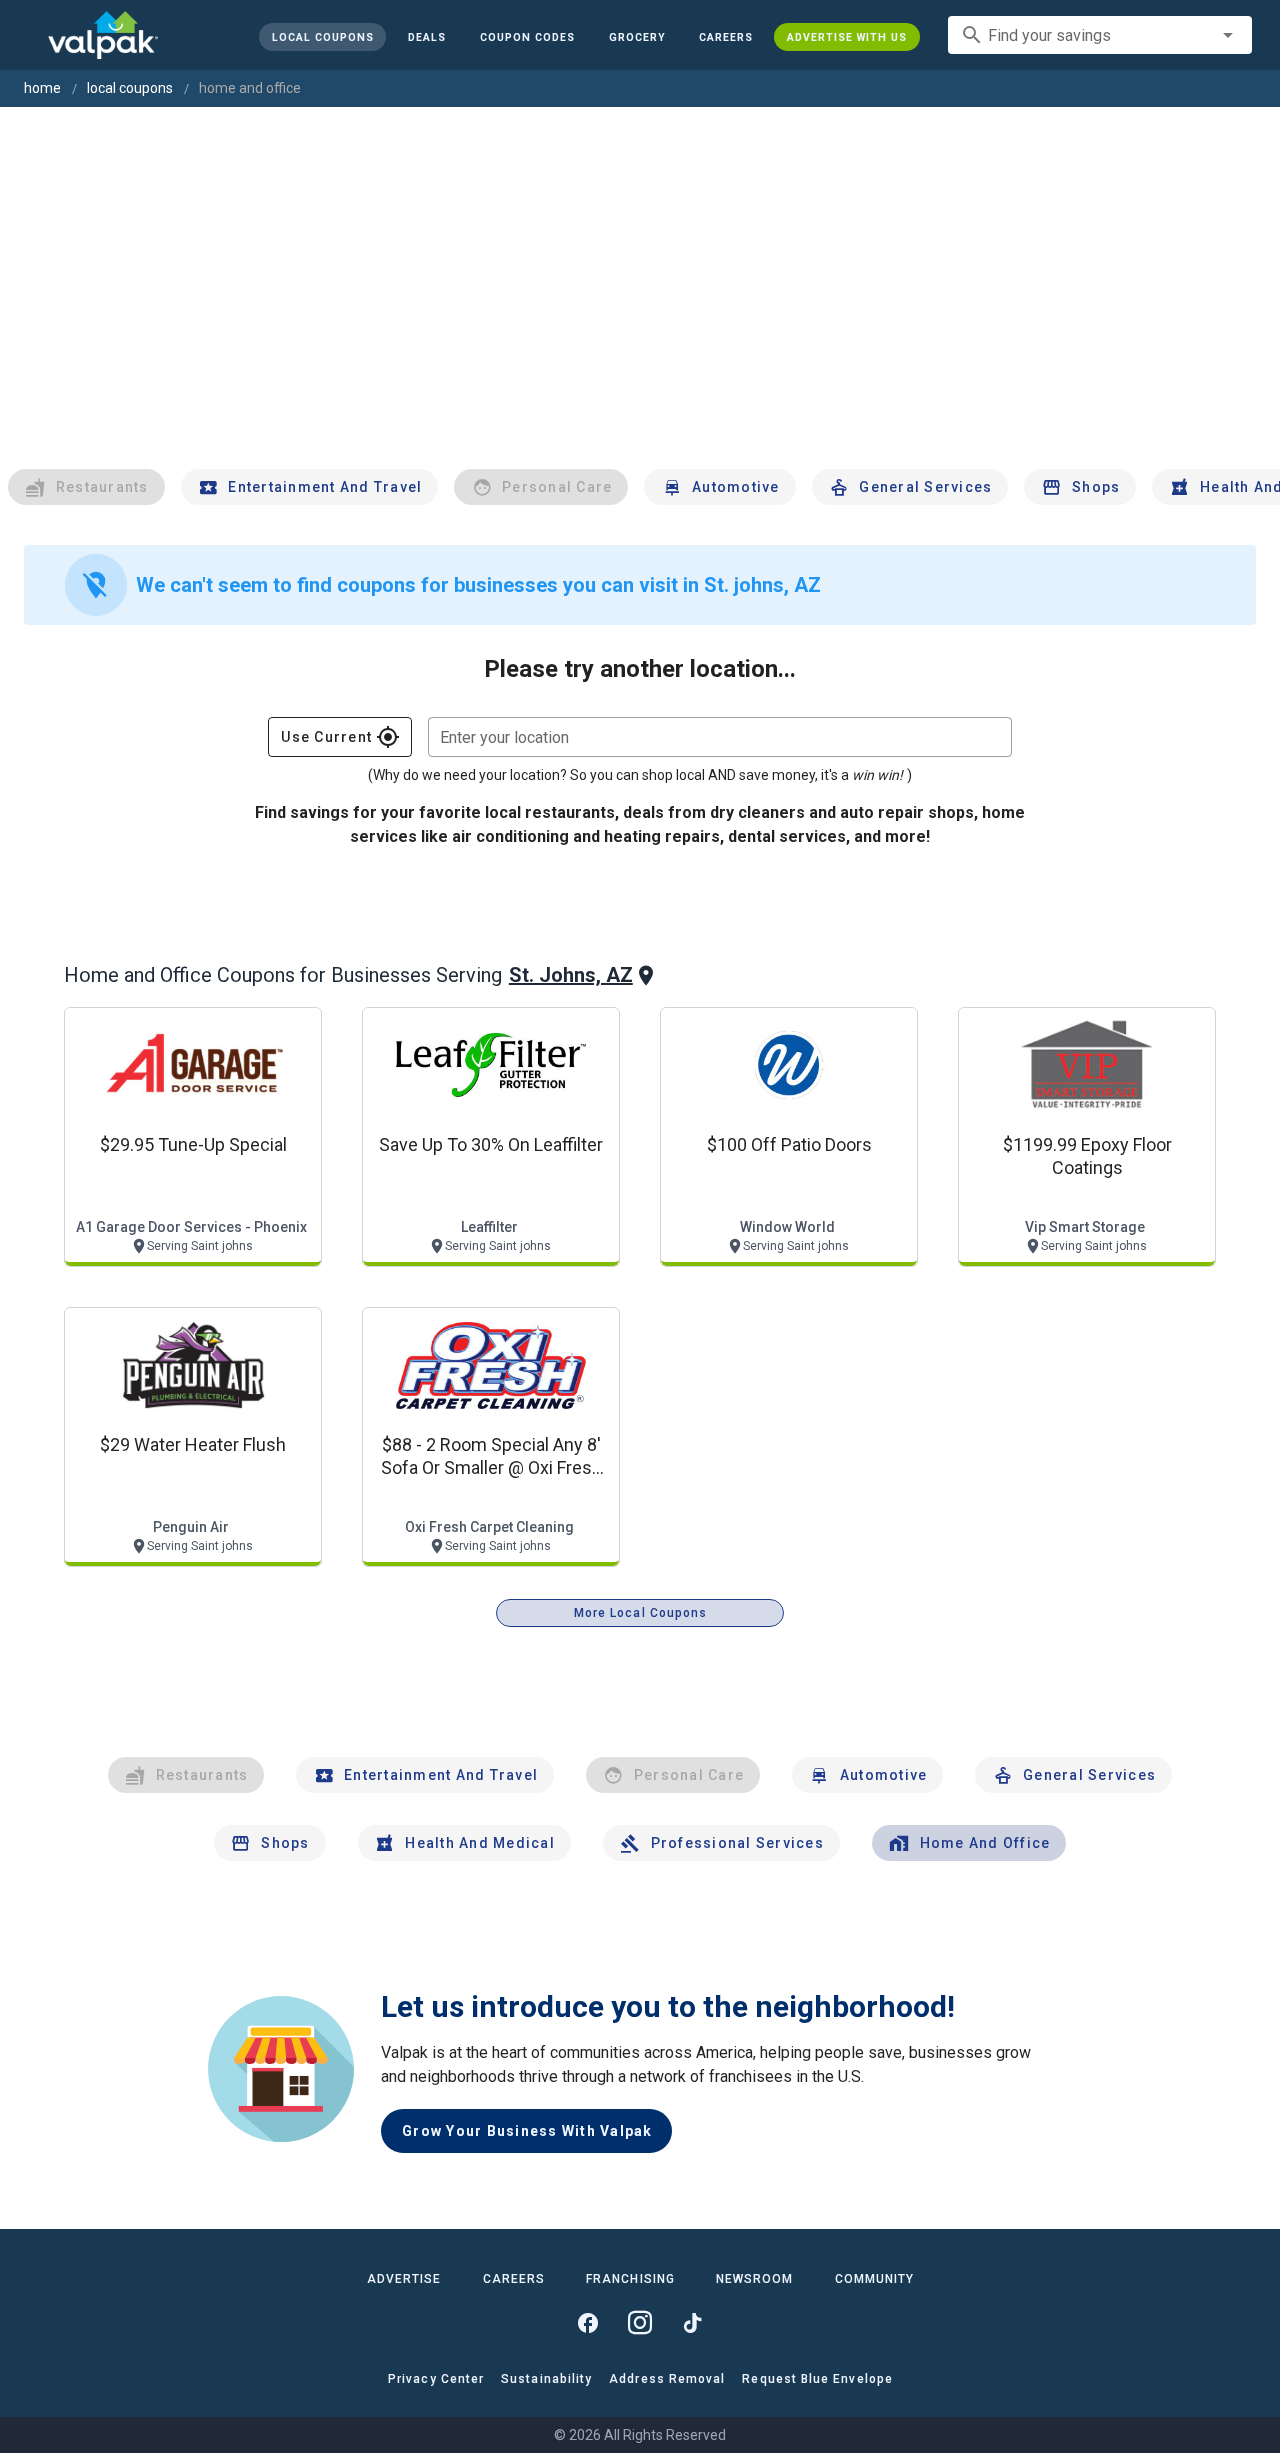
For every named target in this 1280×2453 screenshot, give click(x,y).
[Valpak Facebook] (588, 2323)
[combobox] (1100, 35)
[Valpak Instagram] (640, 2323)
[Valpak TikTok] (692, 2323)
